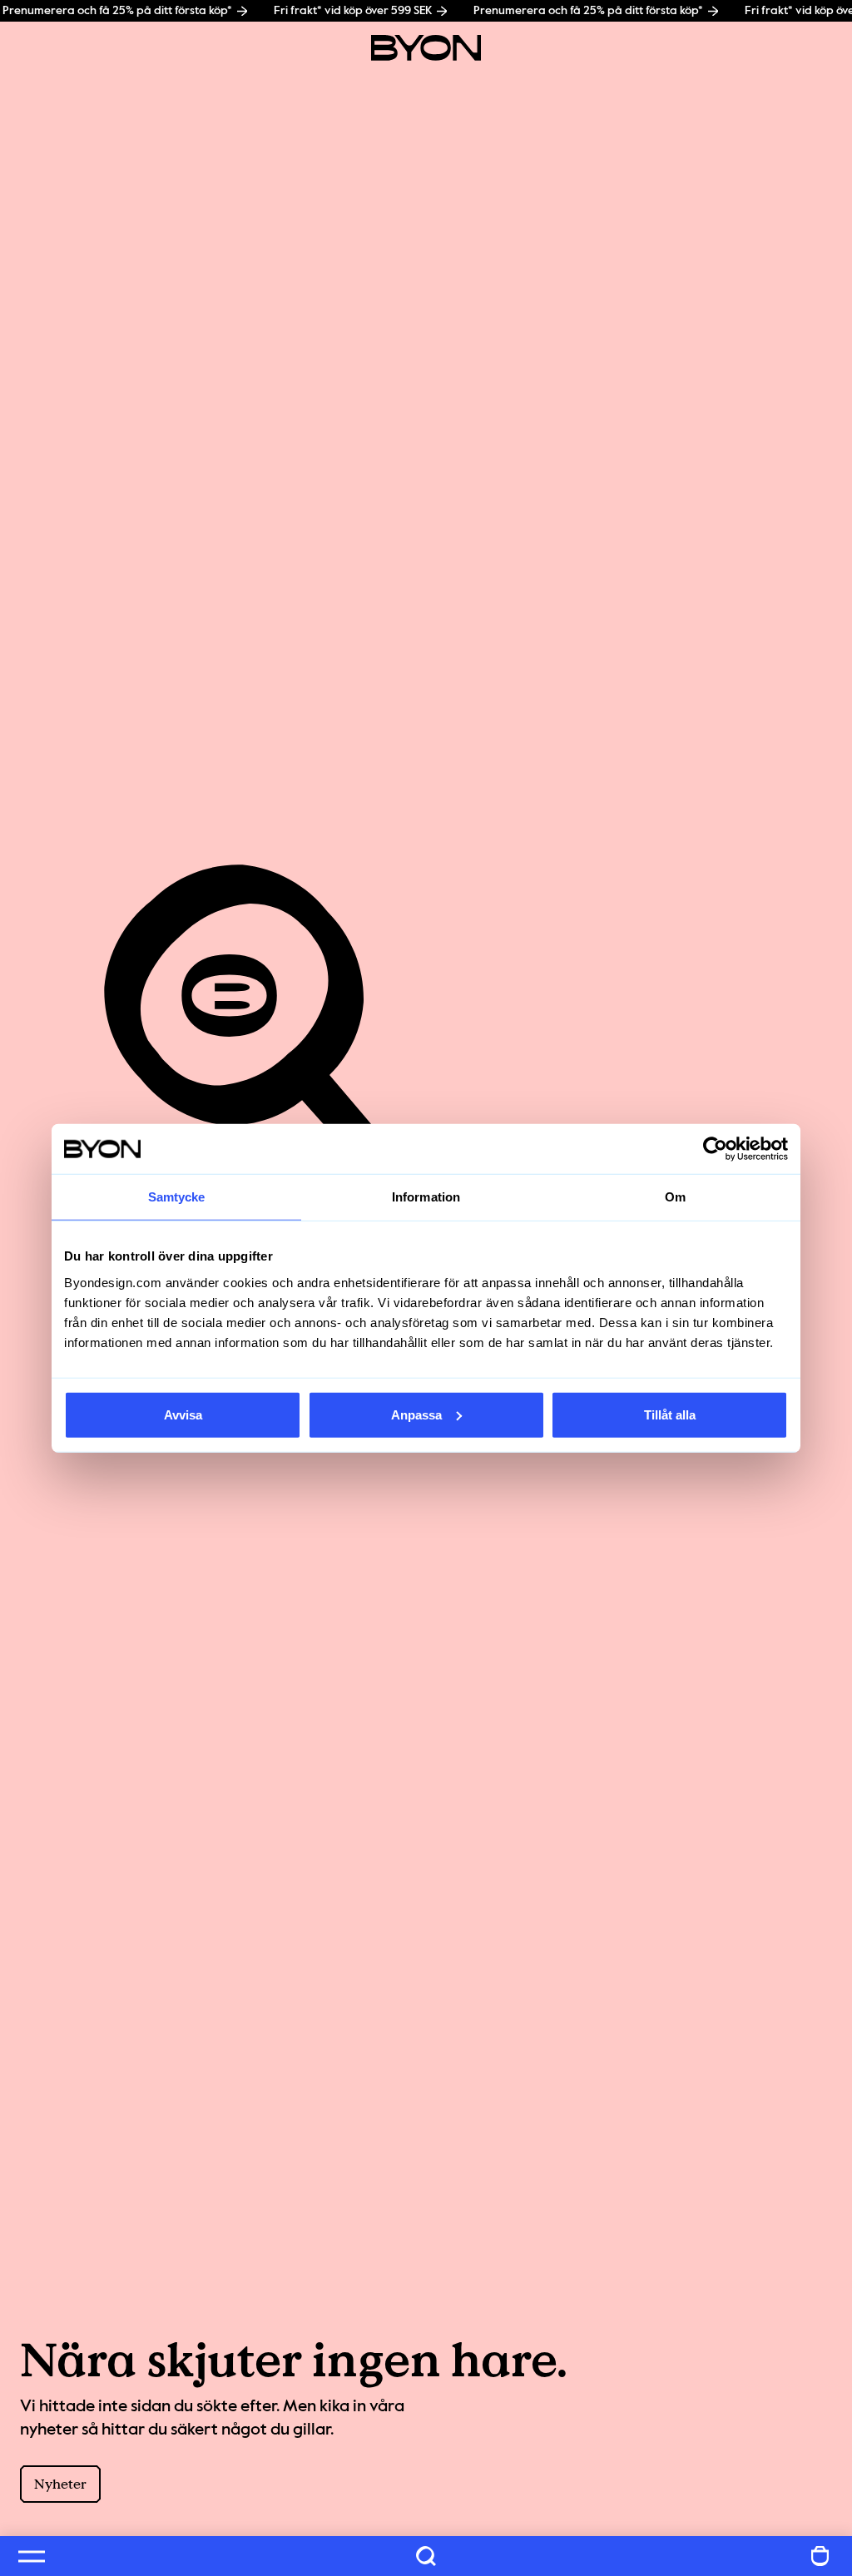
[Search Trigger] (426, 2556)
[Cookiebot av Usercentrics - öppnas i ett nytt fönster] (715, 1149)
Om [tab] (675, 1197)
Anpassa (416, 1414)
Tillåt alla (670, 1414)
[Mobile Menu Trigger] (32, 2556)
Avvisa (183, 1414)
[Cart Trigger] (820, 2556)
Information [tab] (426, 1197)
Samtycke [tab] (177, 1197)
